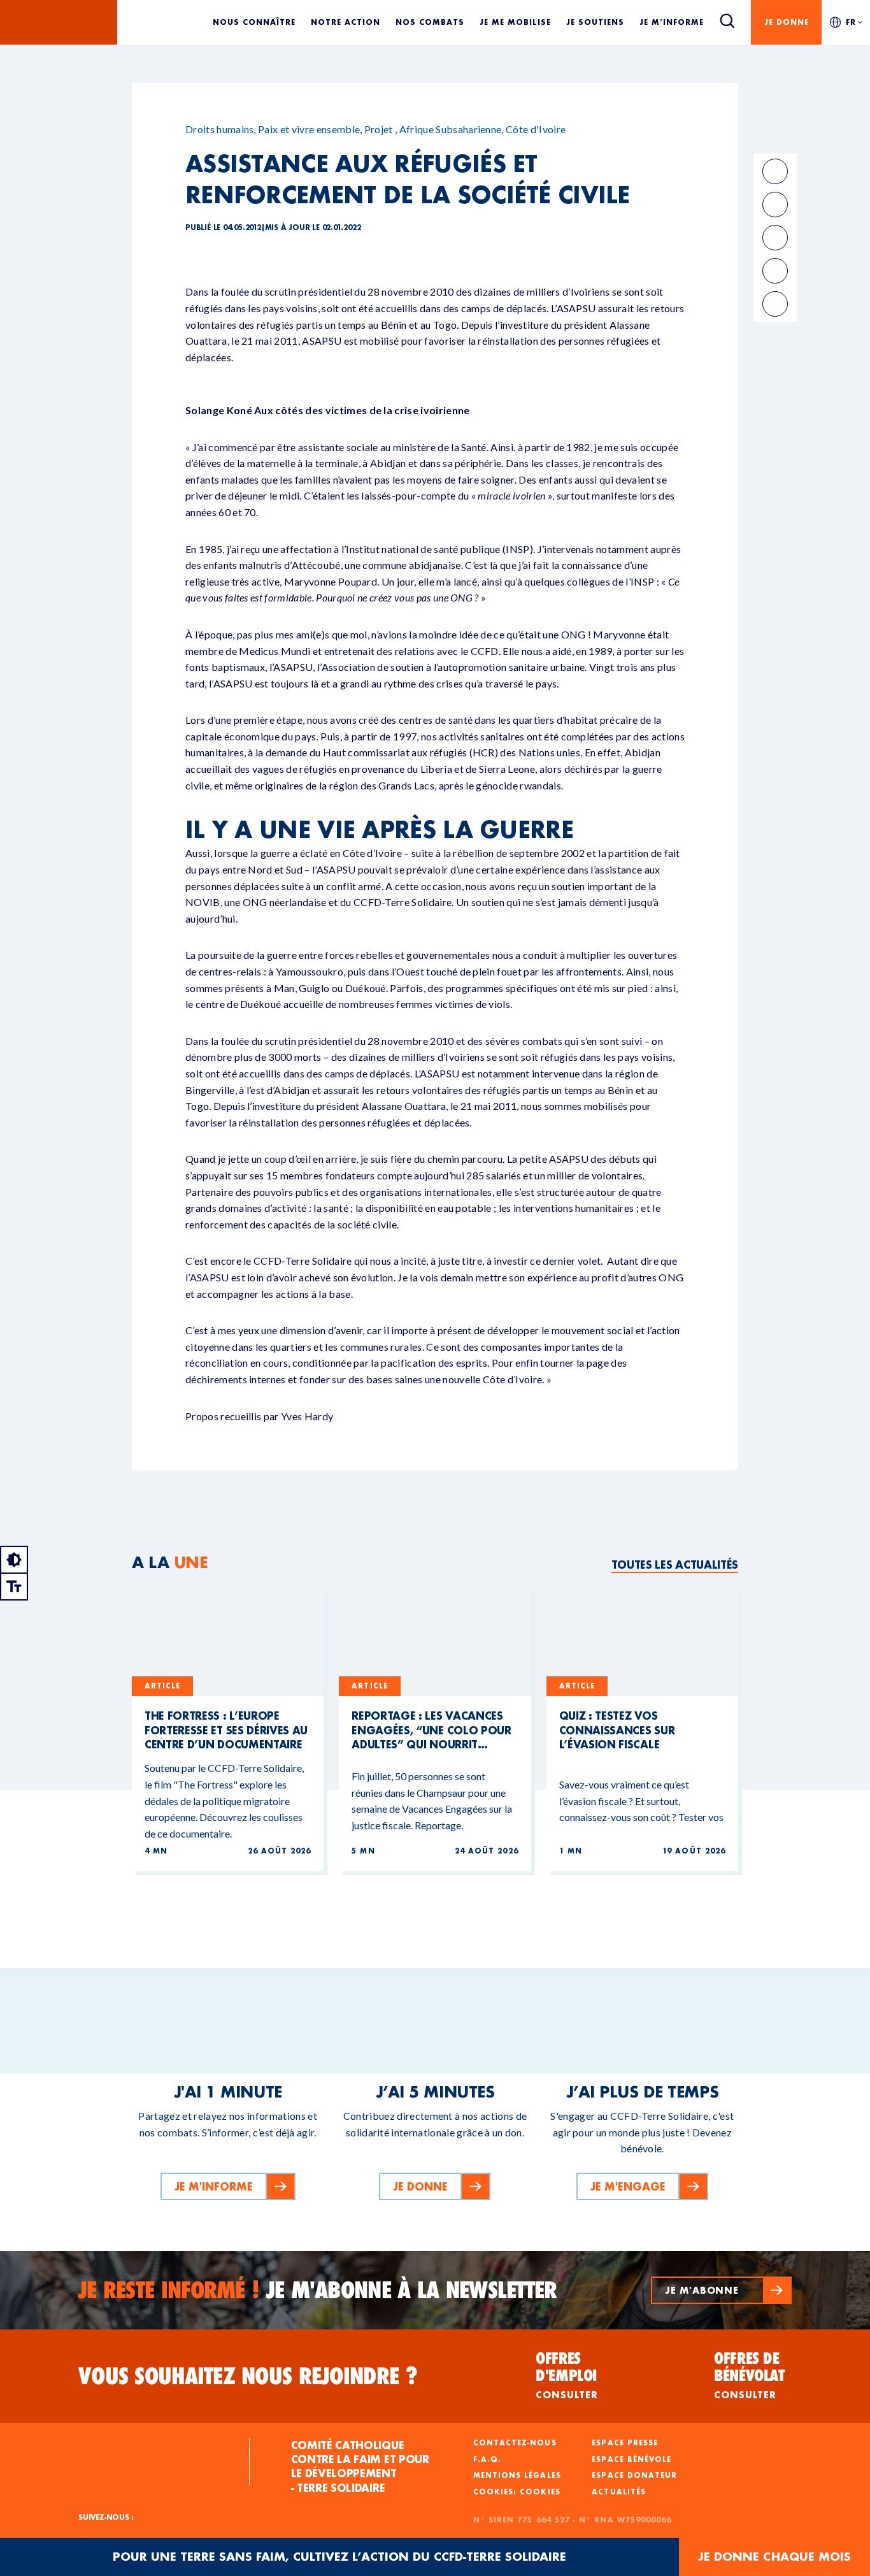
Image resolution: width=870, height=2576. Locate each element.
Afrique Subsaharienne (451, 129)
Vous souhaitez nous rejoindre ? (248, 2376)
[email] (775, 238)
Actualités (619, 2492)
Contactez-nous (515, 2443)
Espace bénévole (631, 2459)
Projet (379, 129)
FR (851, 22)
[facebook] (775, 171)
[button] (721, 2290)
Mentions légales (517, 2475)
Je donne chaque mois (774, 2557)
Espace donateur (634, 2475)
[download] (775, 304)
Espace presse (625, 2443)
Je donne (787, 22)
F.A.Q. (487, 2459)
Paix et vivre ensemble (309, 129)
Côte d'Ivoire (536, 129)
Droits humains (219, 129)
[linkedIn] (775, 205)
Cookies (540, 2492)
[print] (775, 271)
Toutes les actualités (675, 1565)
